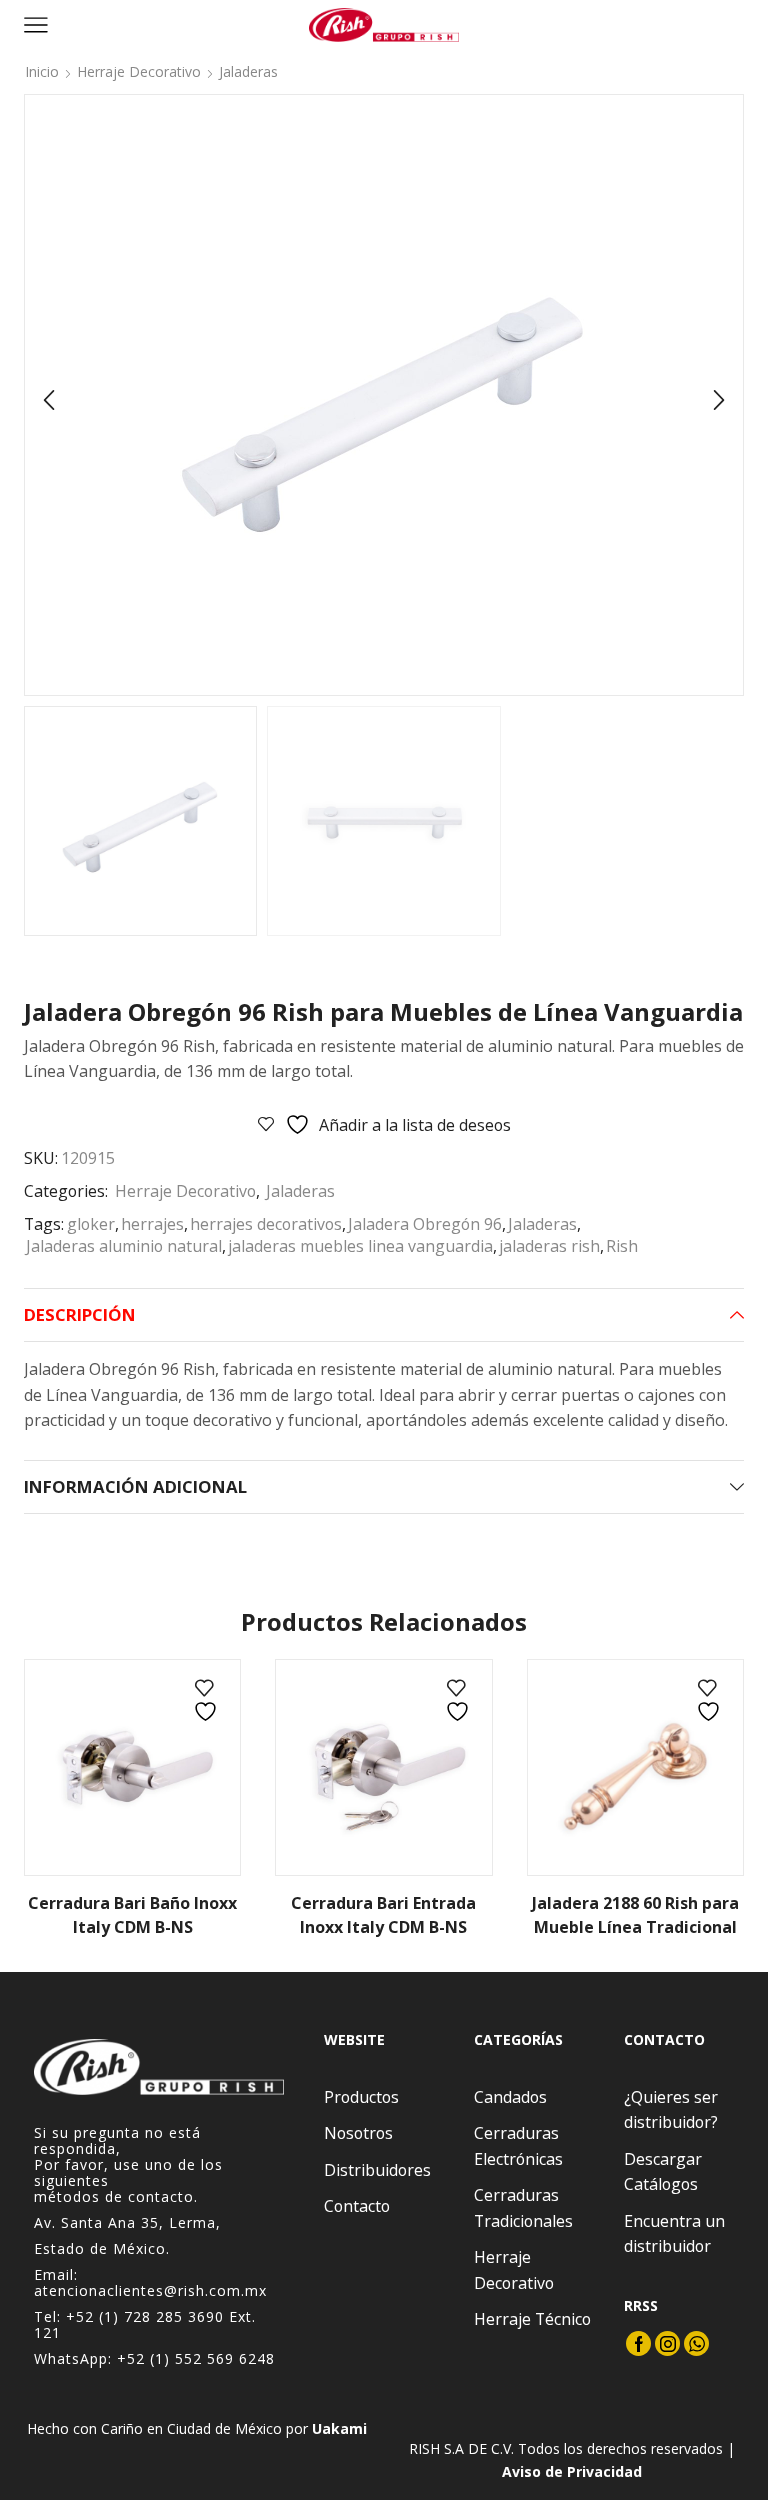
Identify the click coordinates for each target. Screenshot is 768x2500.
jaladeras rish (549, 1246)
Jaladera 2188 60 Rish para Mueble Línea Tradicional (635, 1915)
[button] (49, 400)
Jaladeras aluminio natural (124, 1246)
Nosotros (358, 2133)
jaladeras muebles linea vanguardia (360, 1246)
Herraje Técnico (532, 2319)
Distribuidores (377, 2170)
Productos (361, 2097)
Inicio (42, 71)
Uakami (339, 2428)
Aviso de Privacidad (572, 2471)
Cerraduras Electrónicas (518, 2146)
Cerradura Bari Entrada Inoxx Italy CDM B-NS (383, 1915)
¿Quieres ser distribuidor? (671, 2110)
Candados (510, 2097)
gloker (91, 1224)
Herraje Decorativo (139, 71)
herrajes (152, 1224)
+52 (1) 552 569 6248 (196, 2358)
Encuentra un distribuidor (674, 2234)
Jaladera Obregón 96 (425, 1224)
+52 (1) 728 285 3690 (145, 2316)
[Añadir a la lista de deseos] (208, 1701)
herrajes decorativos (266, 1224)
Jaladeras (248, 71)
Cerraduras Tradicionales (523, 2208)
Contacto (357, 2206)
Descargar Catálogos (663, 2172)
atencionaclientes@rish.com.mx (150, 2290)
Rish (622, 1246)
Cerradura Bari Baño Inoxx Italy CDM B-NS (132, 1915)
